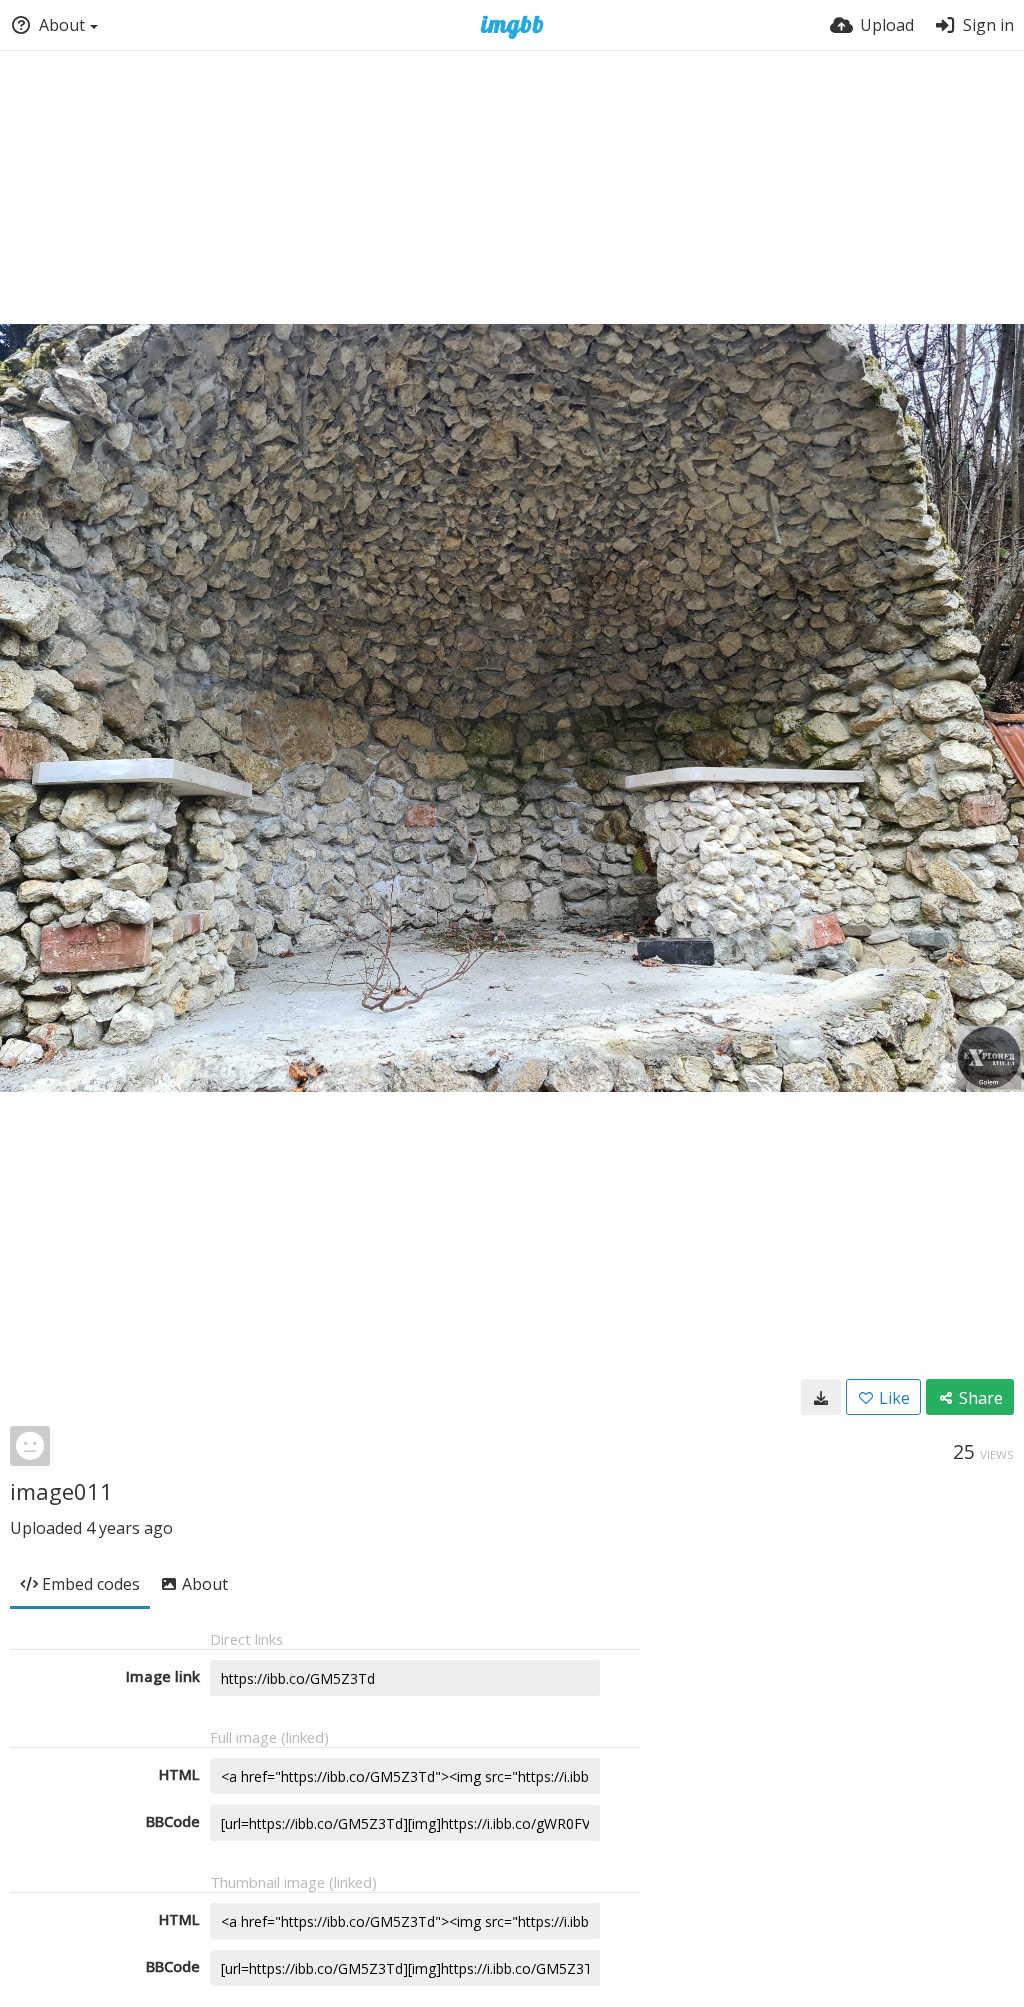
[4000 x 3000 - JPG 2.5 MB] (821, 1397)
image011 (61, 1491)
